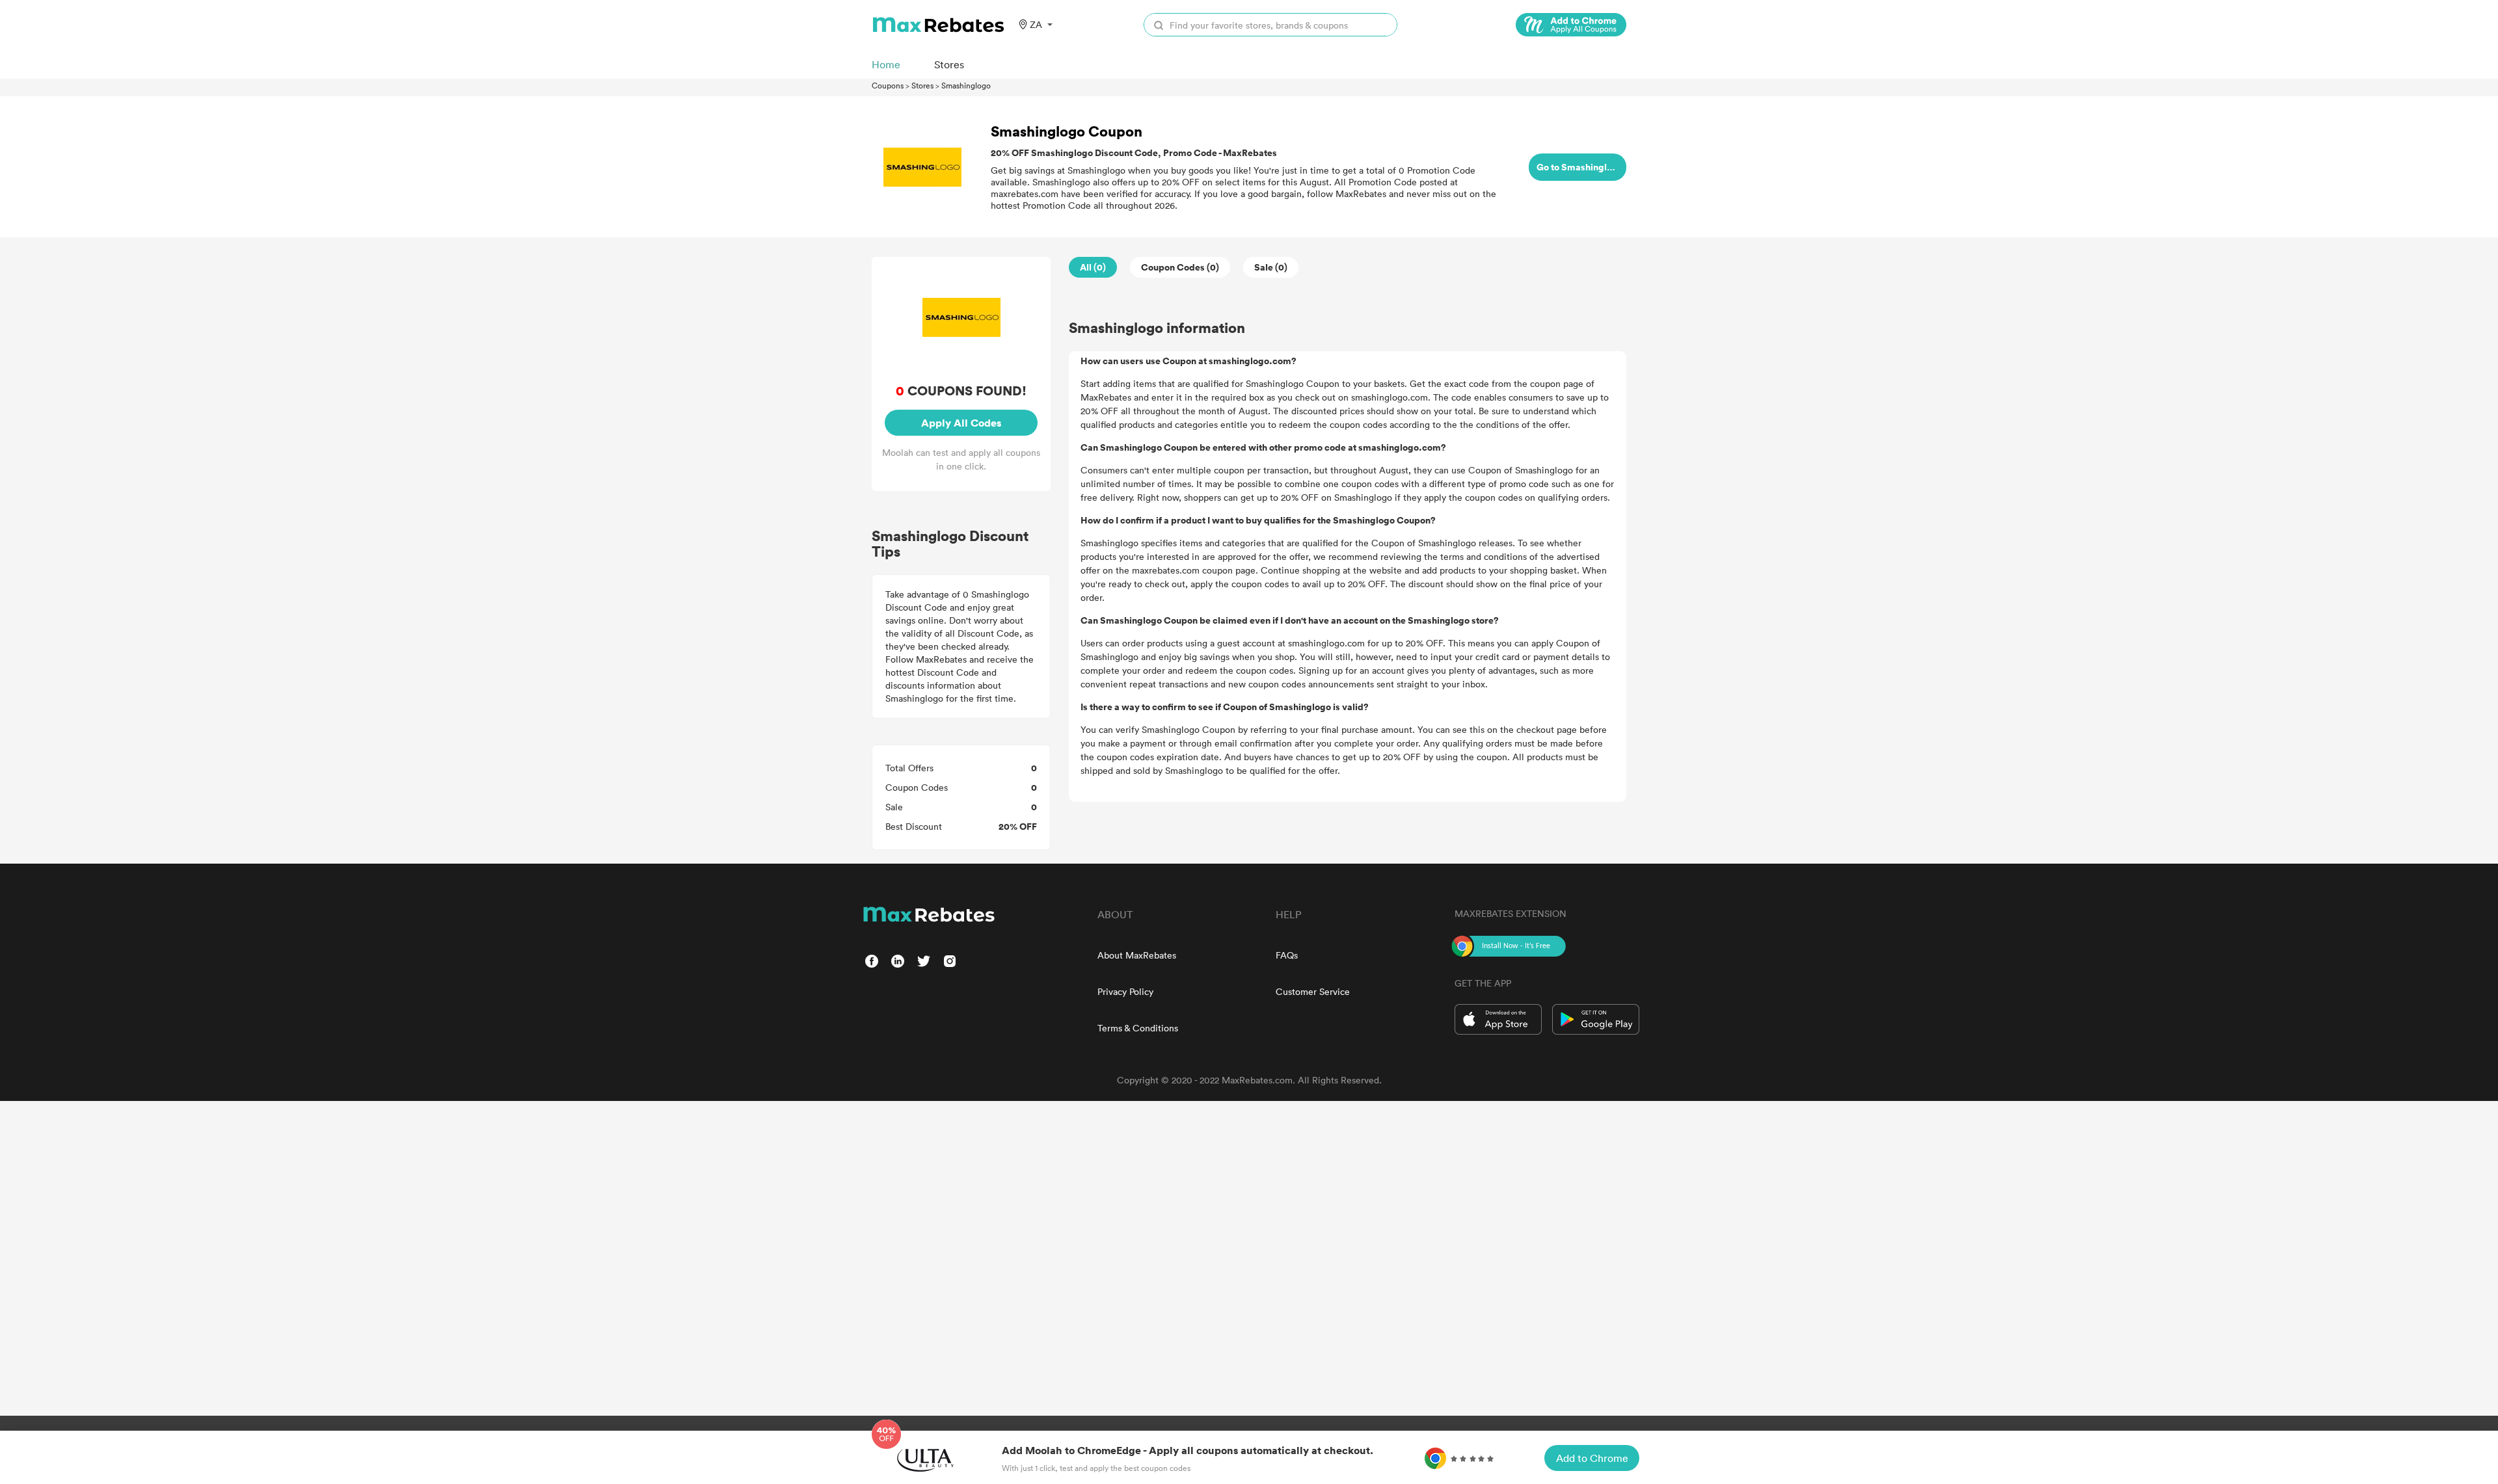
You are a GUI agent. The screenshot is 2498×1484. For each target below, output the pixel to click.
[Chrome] (1571, 25)
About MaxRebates (1137, 955)
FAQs (1287, 955)
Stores (922, 85)
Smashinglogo (966, 85)
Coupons (888, 85)
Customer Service (1313, 991)
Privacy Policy (1125, 991)
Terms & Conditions (1138, 1028)
